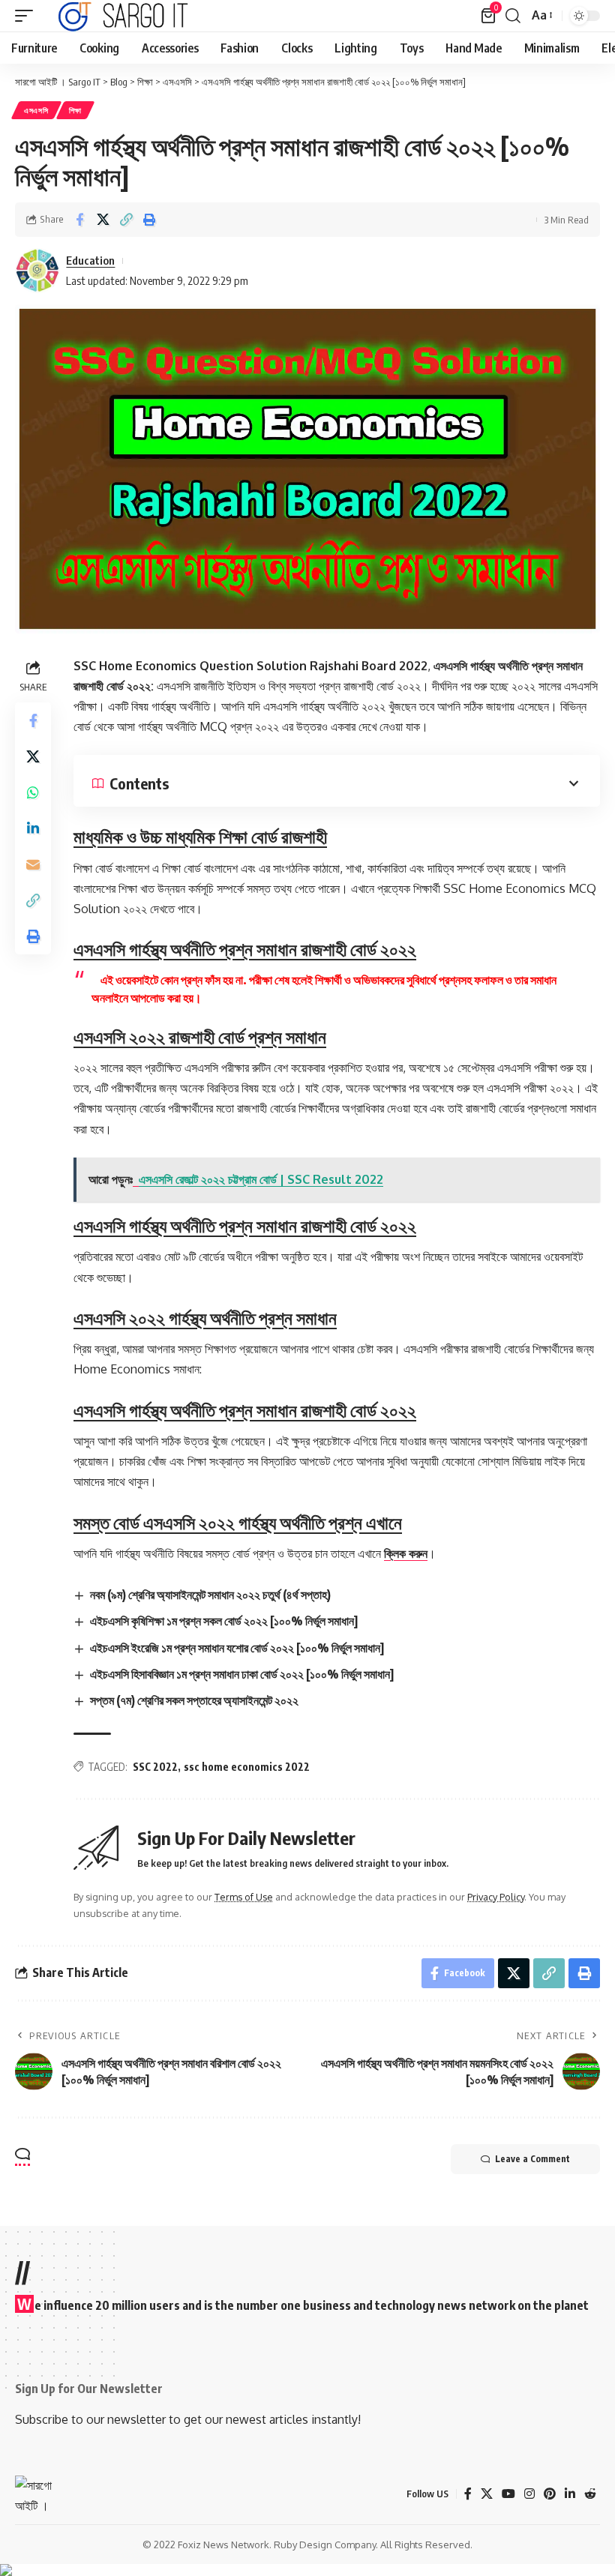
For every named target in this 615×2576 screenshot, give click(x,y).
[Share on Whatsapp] (33, 792)
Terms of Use (244, 1897)
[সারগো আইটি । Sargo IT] (124, 16)
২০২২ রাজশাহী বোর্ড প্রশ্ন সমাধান (200, 1036)
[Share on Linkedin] (33, 828)
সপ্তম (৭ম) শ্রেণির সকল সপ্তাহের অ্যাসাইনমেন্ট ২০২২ (194, 1700)
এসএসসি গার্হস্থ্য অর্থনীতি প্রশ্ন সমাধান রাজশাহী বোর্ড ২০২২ (245, 948)
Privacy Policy (496, 1897)
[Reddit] (590, 2494)
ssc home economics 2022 (247, 1767)
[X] (487, 2494)
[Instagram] (529, 2494)
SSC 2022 (155, 1767)
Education (90, 260)
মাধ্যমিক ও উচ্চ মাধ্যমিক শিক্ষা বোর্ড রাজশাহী (200, 836)
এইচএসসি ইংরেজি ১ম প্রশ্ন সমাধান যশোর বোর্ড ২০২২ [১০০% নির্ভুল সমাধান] (237, 1648)
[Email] (33, 864)
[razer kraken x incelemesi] (307, 2570)
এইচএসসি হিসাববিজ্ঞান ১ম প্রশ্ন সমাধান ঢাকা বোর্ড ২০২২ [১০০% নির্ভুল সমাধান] (242, 1674)
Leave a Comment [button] (532, 2159)
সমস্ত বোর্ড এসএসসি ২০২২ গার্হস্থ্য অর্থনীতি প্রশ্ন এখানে (238, 1522)
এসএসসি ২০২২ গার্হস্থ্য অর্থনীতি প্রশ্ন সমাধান (205, 1317)
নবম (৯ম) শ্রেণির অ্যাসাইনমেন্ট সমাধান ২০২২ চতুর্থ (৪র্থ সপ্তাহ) (210, 1595)
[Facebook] (468, 2494)
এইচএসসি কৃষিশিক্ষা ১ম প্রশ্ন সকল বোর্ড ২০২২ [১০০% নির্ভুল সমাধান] (224, 1621)
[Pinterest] (550, 2494)
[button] (28, 16)
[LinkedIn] (570, 2494)
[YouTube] (508, 2494)
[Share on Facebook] (79, 220)
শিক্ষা (75, 110)
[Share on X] (103, 220)
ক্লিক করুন (406, 1553)
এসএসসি (36, 110)
